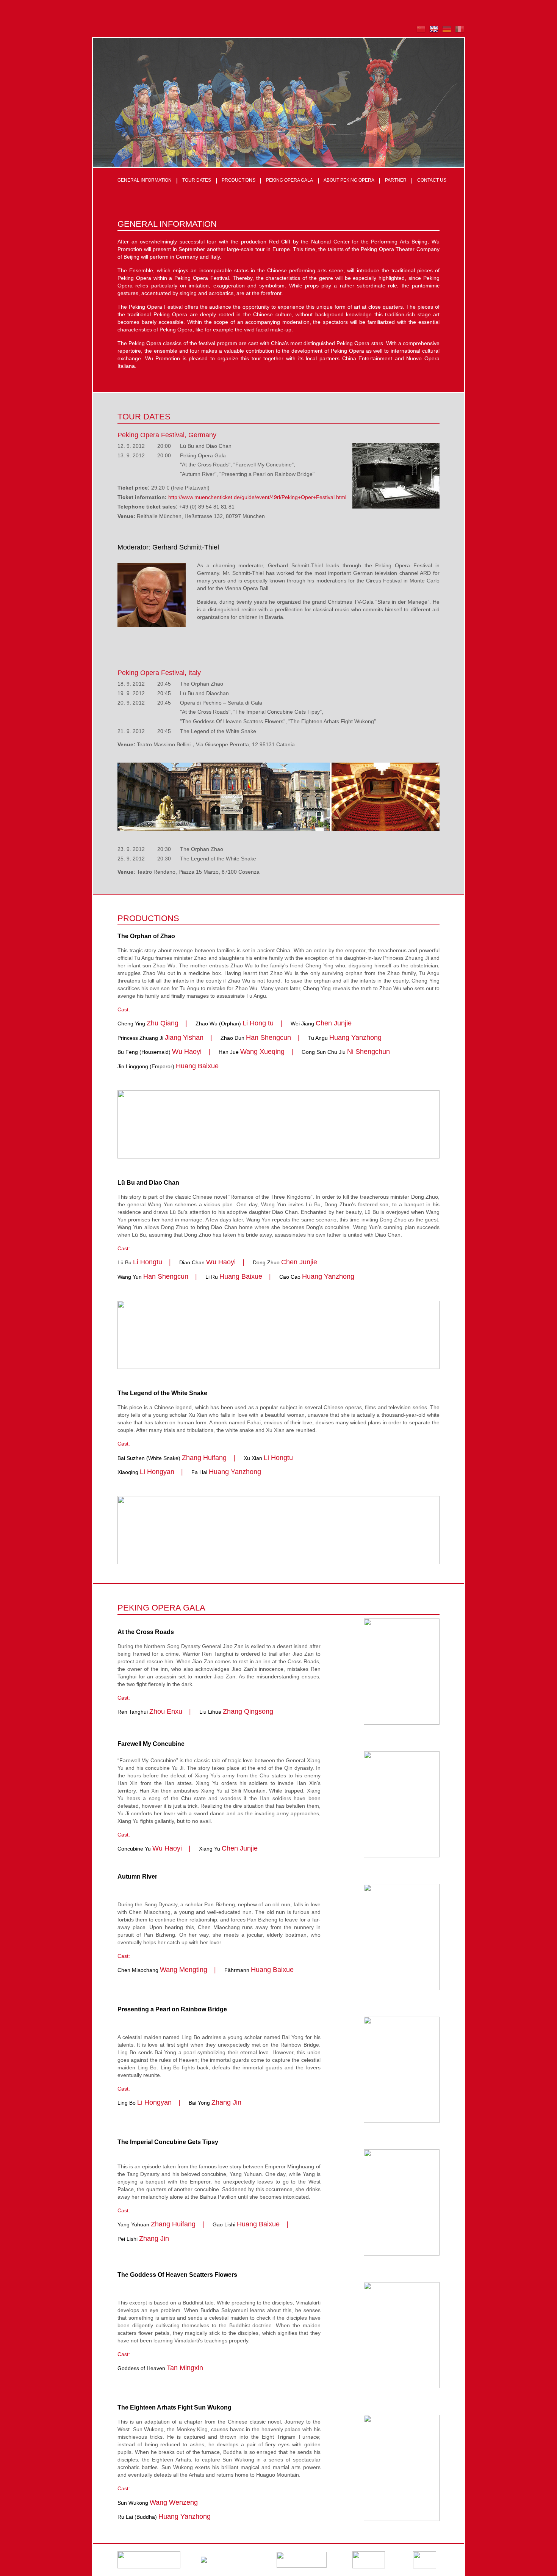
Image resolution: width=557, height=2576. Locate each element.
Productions (239, 180)
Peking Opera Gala (289, 180)
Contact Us (432, 180)
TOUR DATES (197, 180)
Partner (396, 180)
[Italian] (458, 32)
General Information (145, 180)
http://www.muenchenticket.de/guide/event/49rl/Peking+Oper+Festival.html (257, 497)
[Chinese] (419, 32)
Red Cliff (280, 242)
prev (436, 155)
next (453, 155)
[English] (432, 32)
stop (444, 155)
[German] (445, 32)
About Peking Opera (349, 180)
